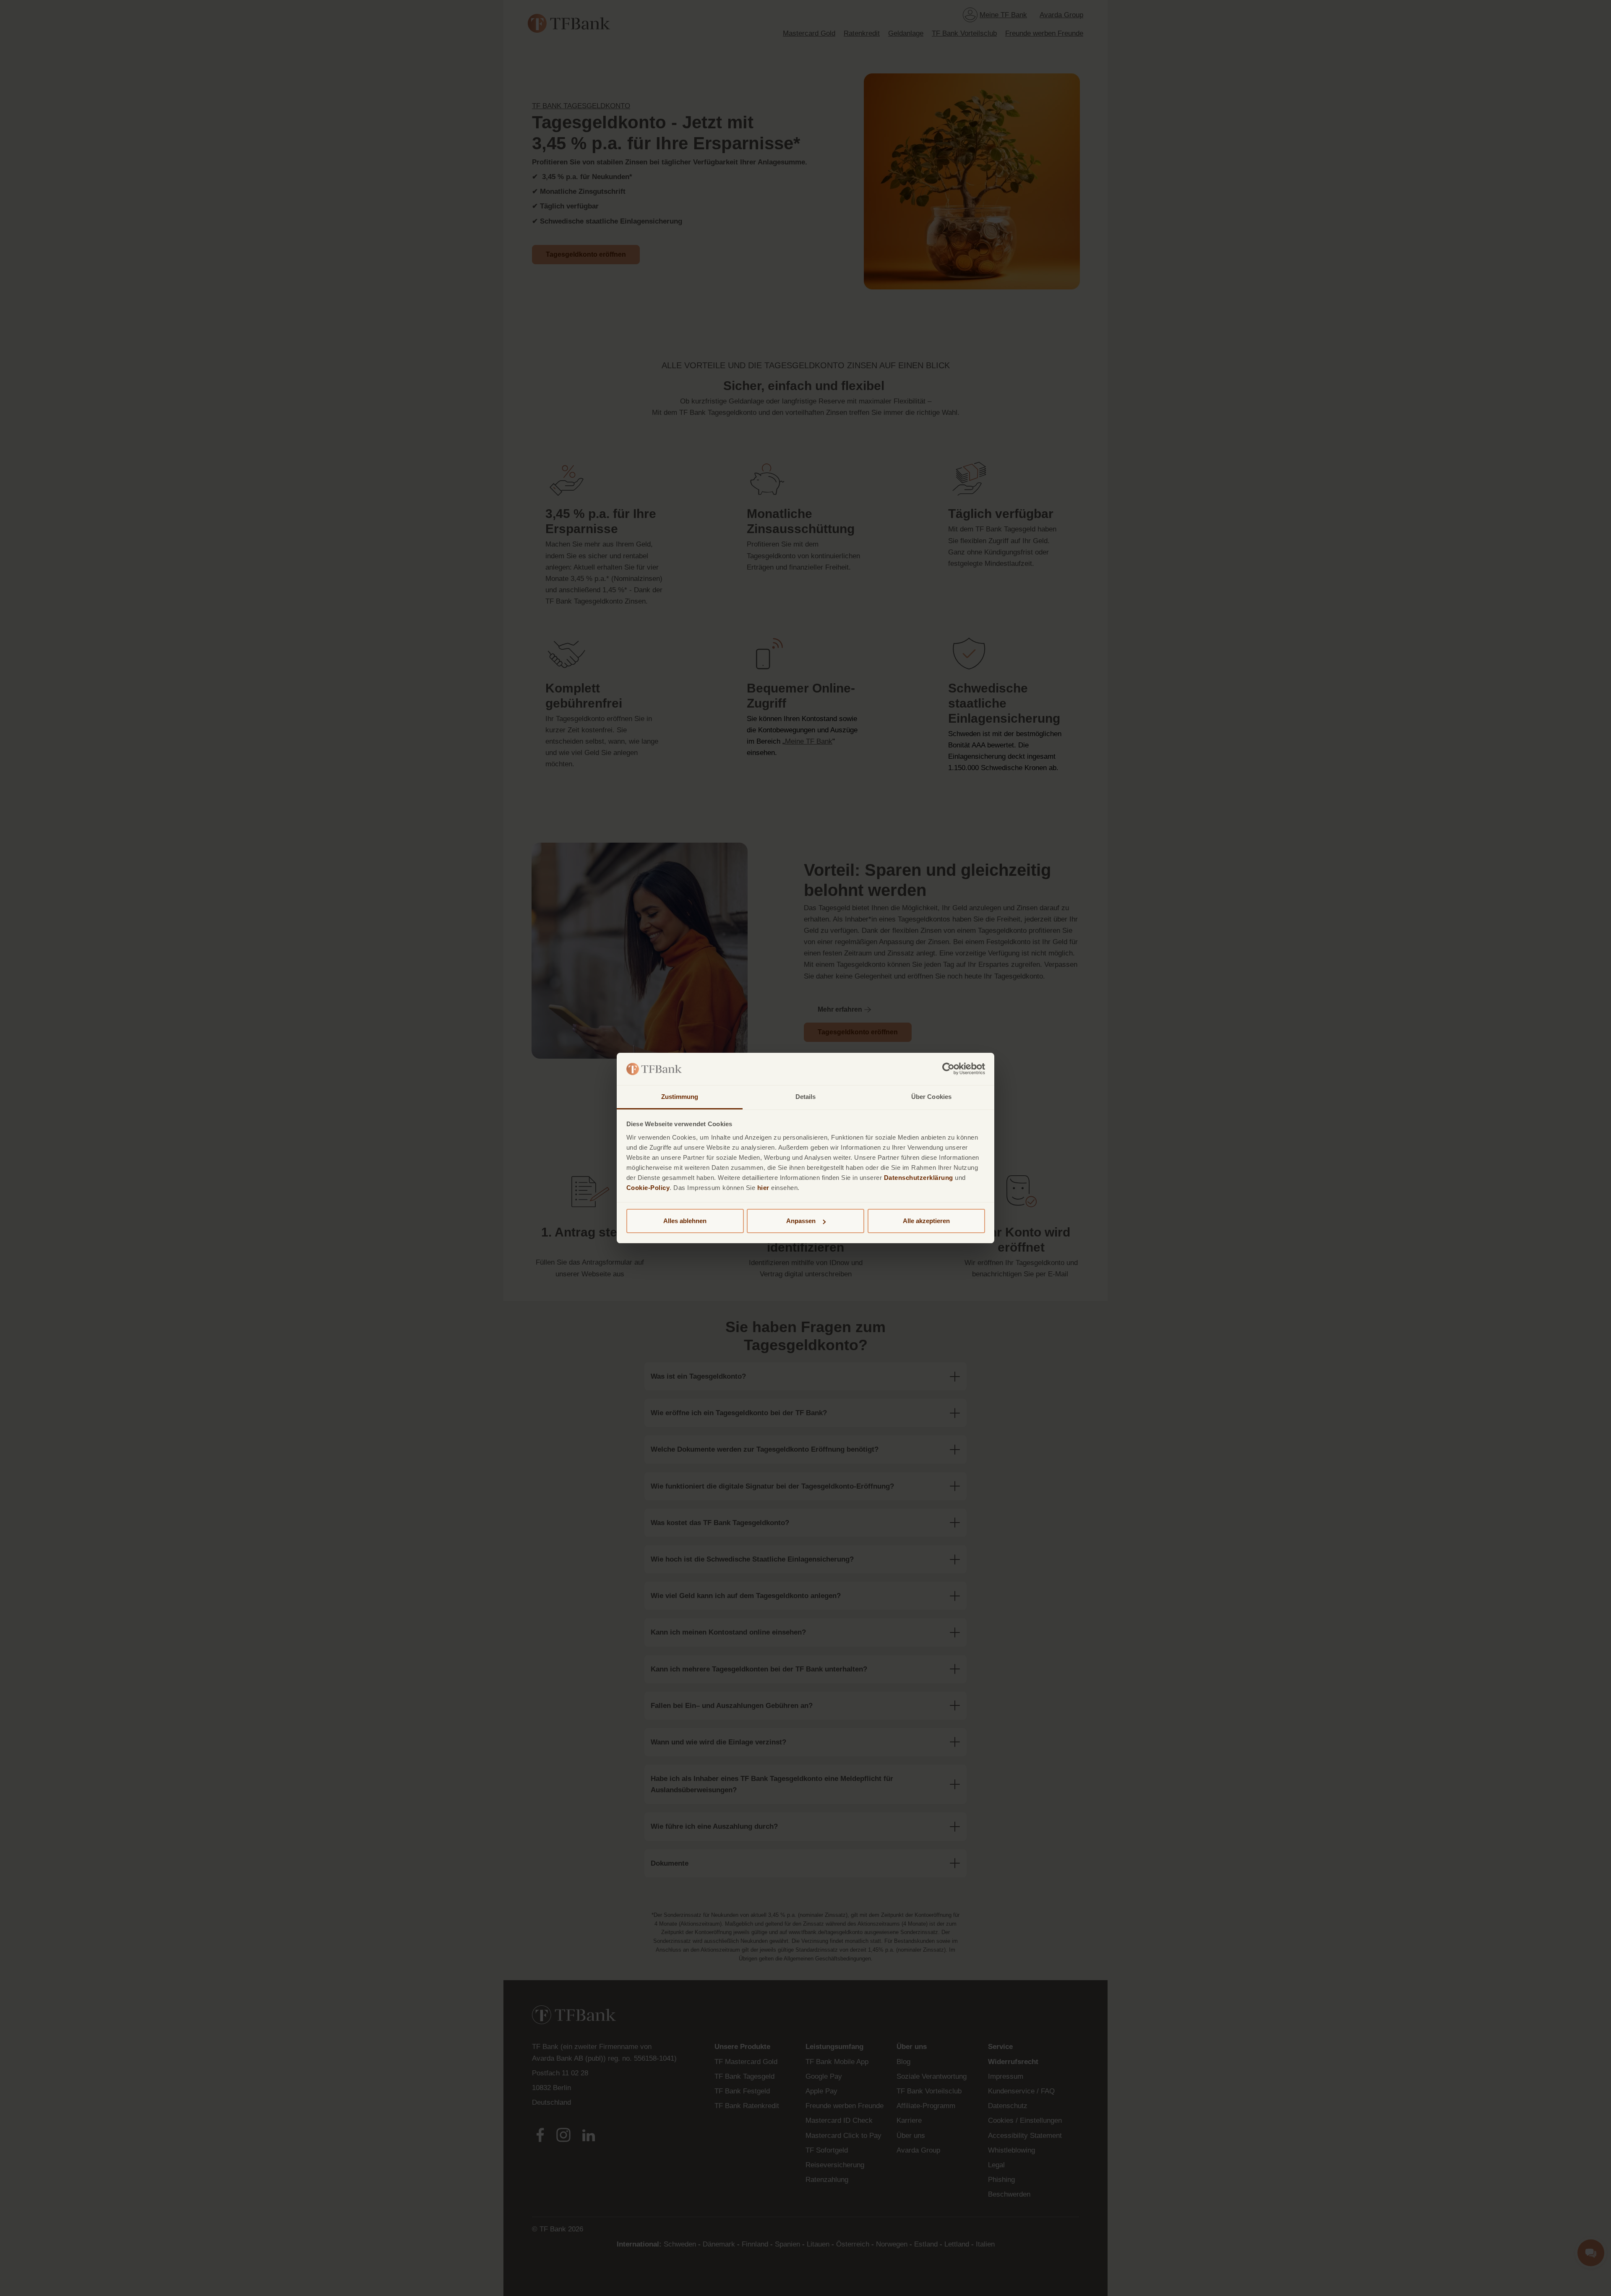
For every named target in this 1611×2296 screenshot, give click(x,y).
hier (763, 1188)
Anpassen (801, 1221)
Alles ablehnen (685, 1221)
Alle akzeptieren (926, 1221)
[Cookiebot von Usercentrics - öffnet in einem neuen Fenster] (948, 1069)
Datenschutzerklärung (919, 1178)
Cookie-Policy (648, 1188)
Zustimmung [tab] (680, 1097)
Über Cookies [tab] (931, 1097)
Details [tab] (806, 1097)
